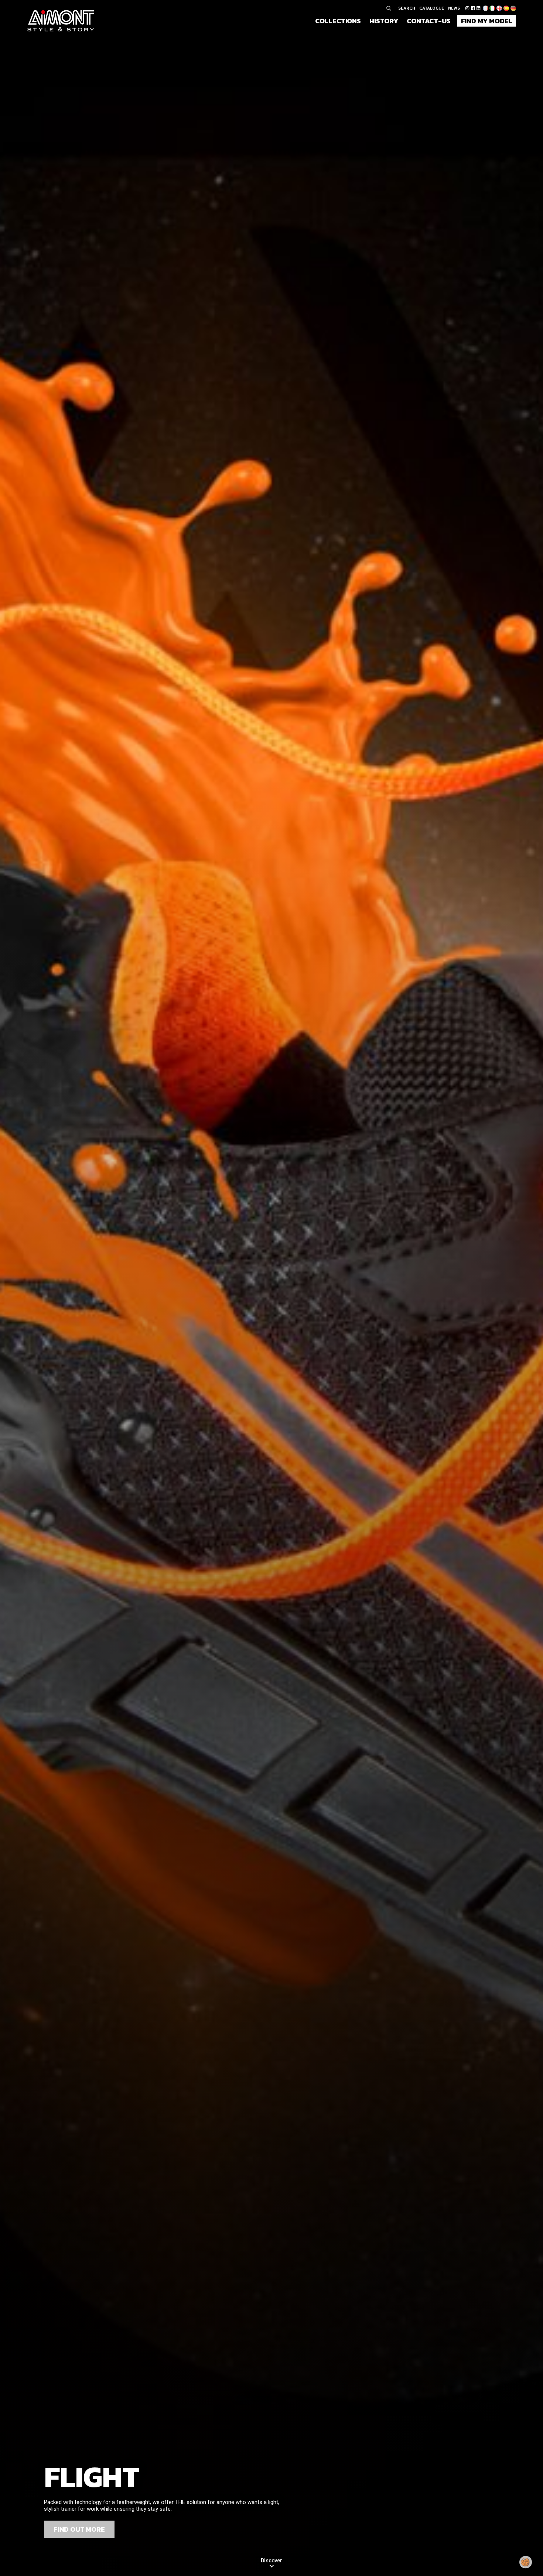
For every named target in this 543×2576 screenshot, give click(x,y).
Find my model (487, 21)
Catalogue (432, 8)
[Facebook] (473, 8)
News (454, 8)
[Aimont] (61, 21)
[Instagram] (467, 8)
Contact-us (428, 21)
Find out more (79, 2529)
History (384, 21)
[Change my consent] (526, 2562)
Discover (271, 2560)
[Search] (389, 8)
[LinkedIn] (478, 8)
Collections (338, 21)
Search (407, 8)
